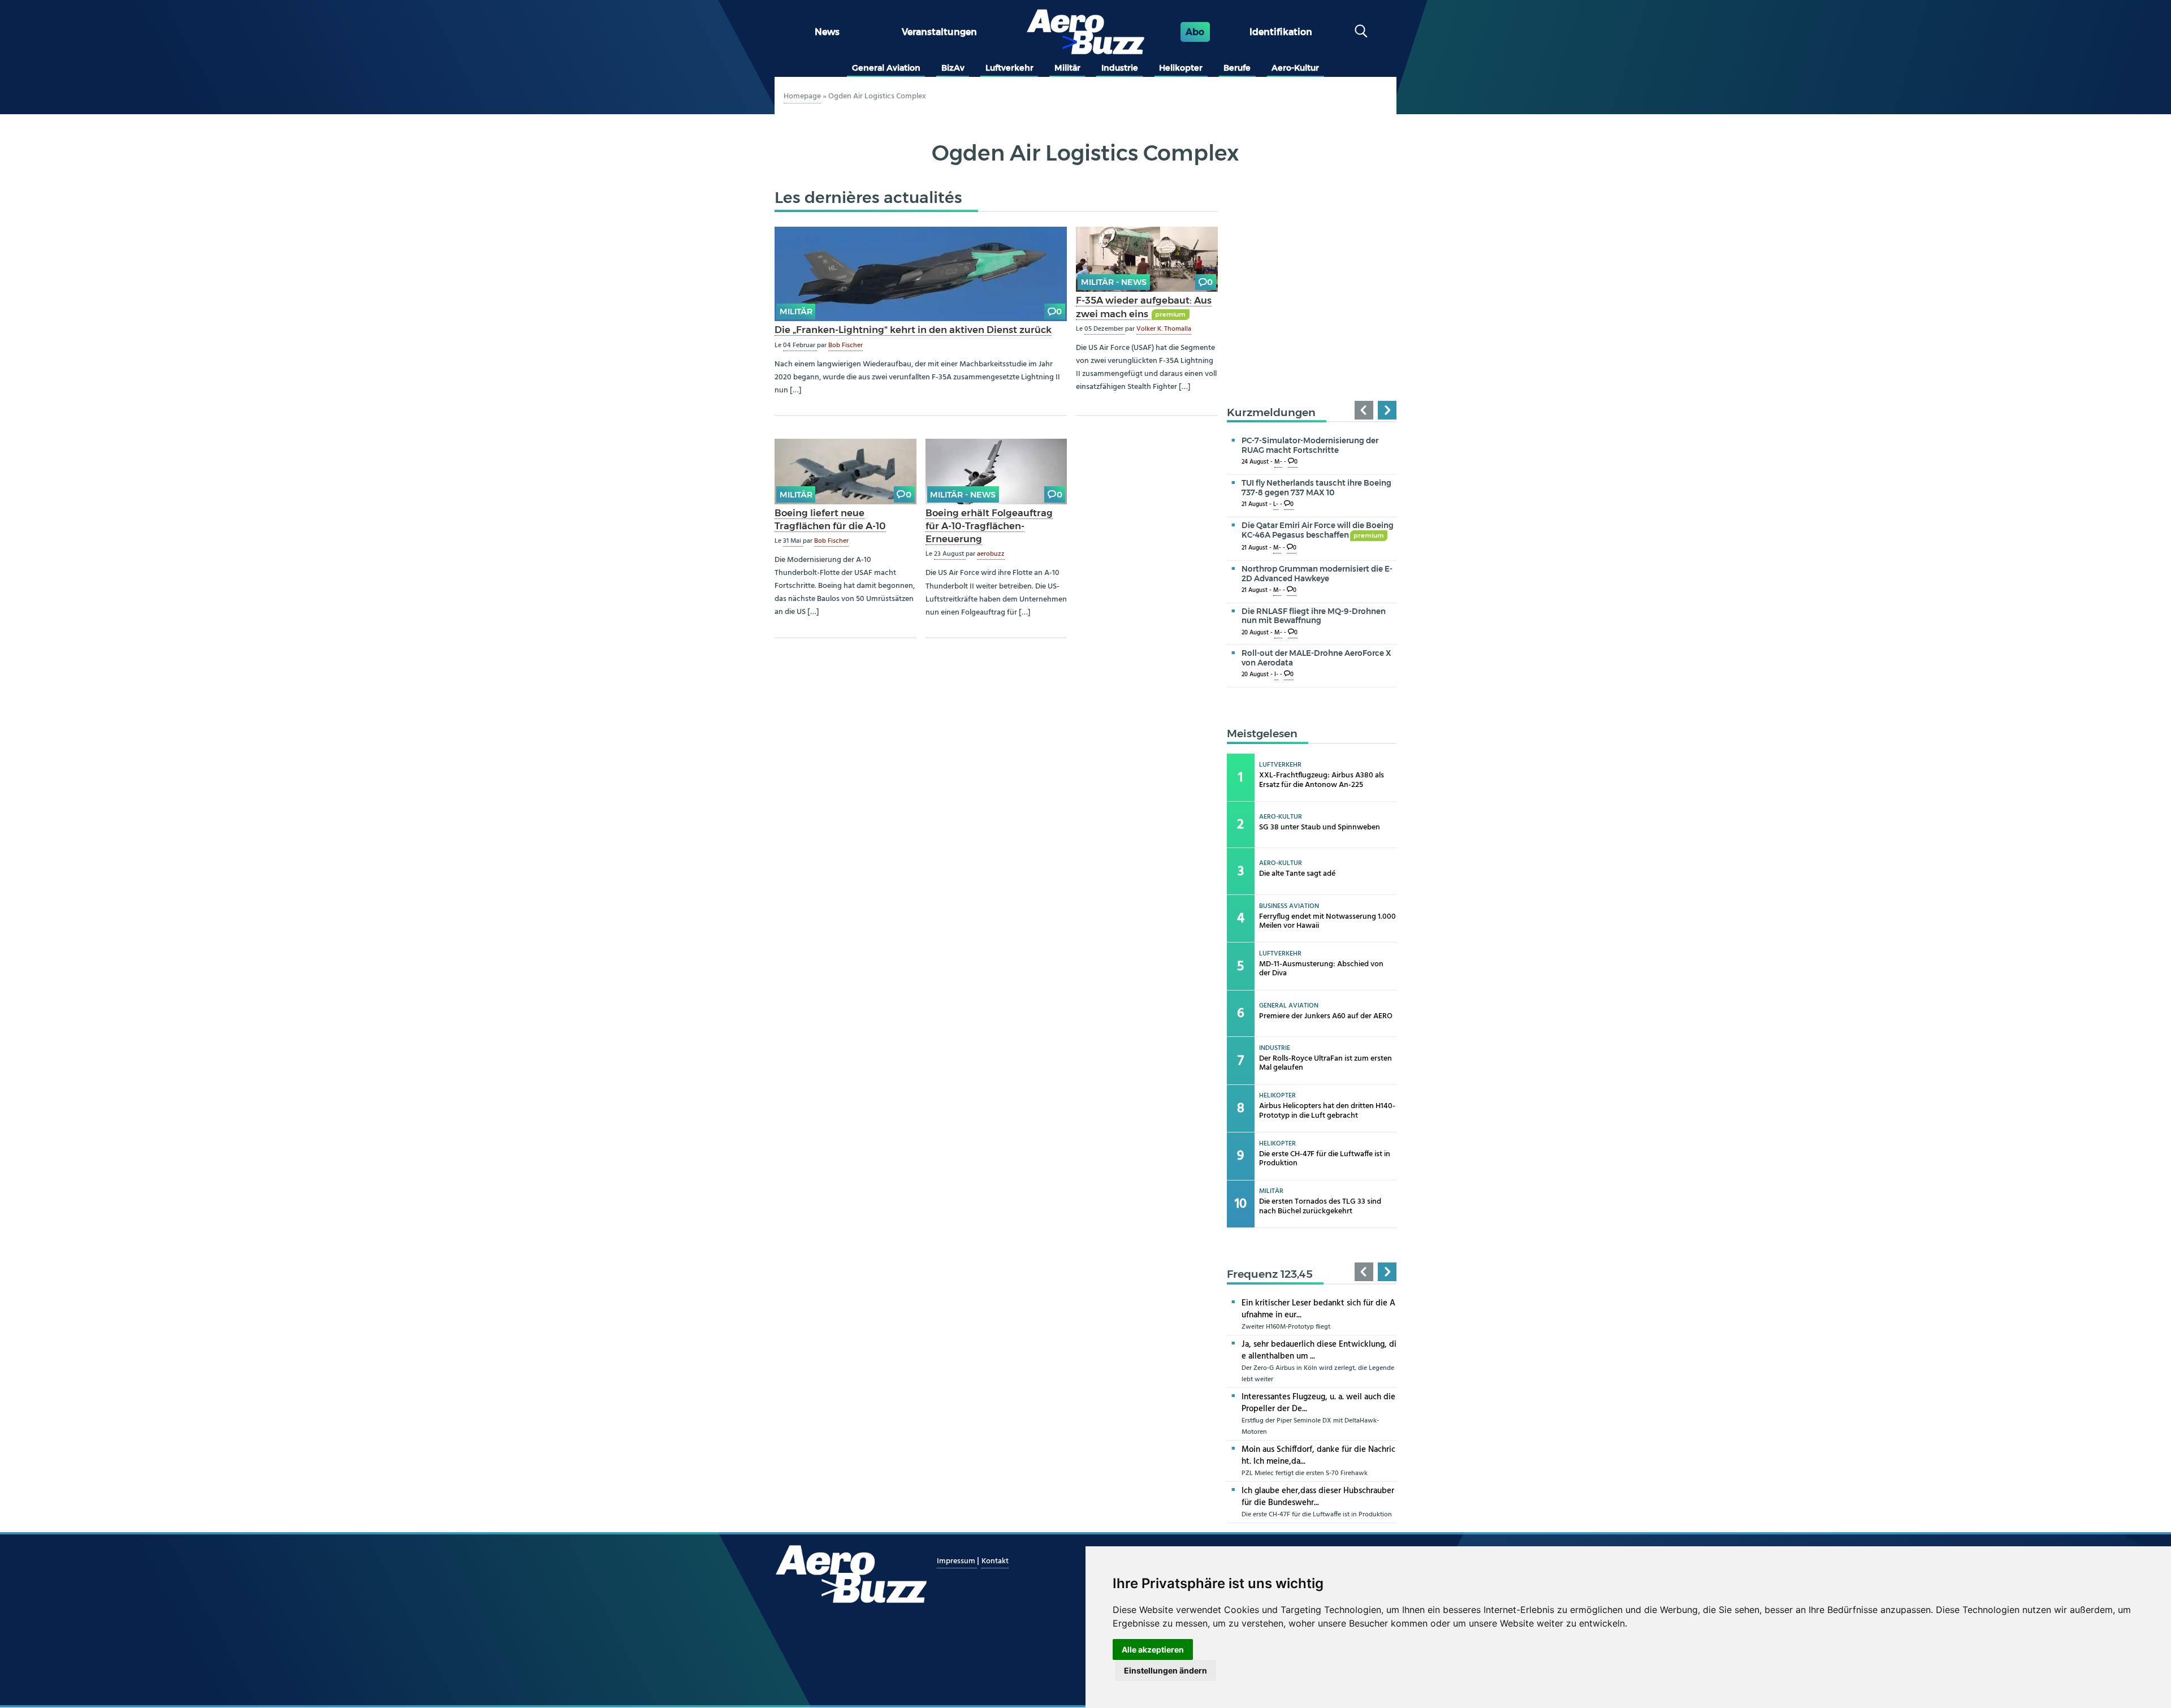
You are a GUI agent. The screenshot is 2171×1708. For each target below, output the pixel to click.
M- (1278, 462)
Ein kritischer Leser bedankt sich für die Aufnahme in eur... (1318, 1309)
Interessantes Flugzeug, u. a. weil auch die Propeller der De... (1318, 1403)
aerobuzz (991, 554)
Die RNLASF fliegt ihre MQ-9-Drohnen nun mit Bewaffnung (1314, 616)
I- (1276, 675)
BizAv (953, 68)
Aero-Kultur (1295, 68)
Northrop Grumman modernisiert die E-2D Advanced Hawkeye (1317, 574)
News (827, 32)
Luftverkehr (1009, 68)
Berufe (1237, 68)
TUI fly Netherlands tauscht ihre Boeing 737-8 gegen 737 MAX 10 (1316, 488)
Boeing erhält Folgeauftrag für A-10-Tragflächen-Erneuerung (989, 526)
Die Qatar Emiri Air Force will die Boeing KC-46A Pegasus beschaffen (1318, 530)
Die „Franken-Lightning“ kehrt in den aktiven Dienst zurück (913, 330)
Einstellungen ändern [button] (1165, 1670)
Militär (1067, 68)
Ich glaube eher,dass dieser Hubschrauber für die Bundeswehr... (1318, 1497)
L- (1276, 505)
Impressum (957, 1561)
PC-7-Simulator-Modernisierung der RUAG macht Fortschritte (1310, 445)
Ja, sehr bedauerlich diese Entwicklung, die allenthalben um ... (1319, 1350)
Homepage (802, 96)
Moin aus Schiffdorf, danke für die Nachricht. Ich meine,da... (1318, 1456)
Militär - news (1114, 282)
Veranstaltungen (939, 32)
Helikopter (1181, 68)
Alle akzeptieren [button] (1153, 1649)
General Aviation (886, 68)
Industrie (1120, 68)
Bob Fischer (846, 345)
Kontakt (995, 1561)
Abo (1195, 32)
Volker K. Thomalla (1164, 329)
